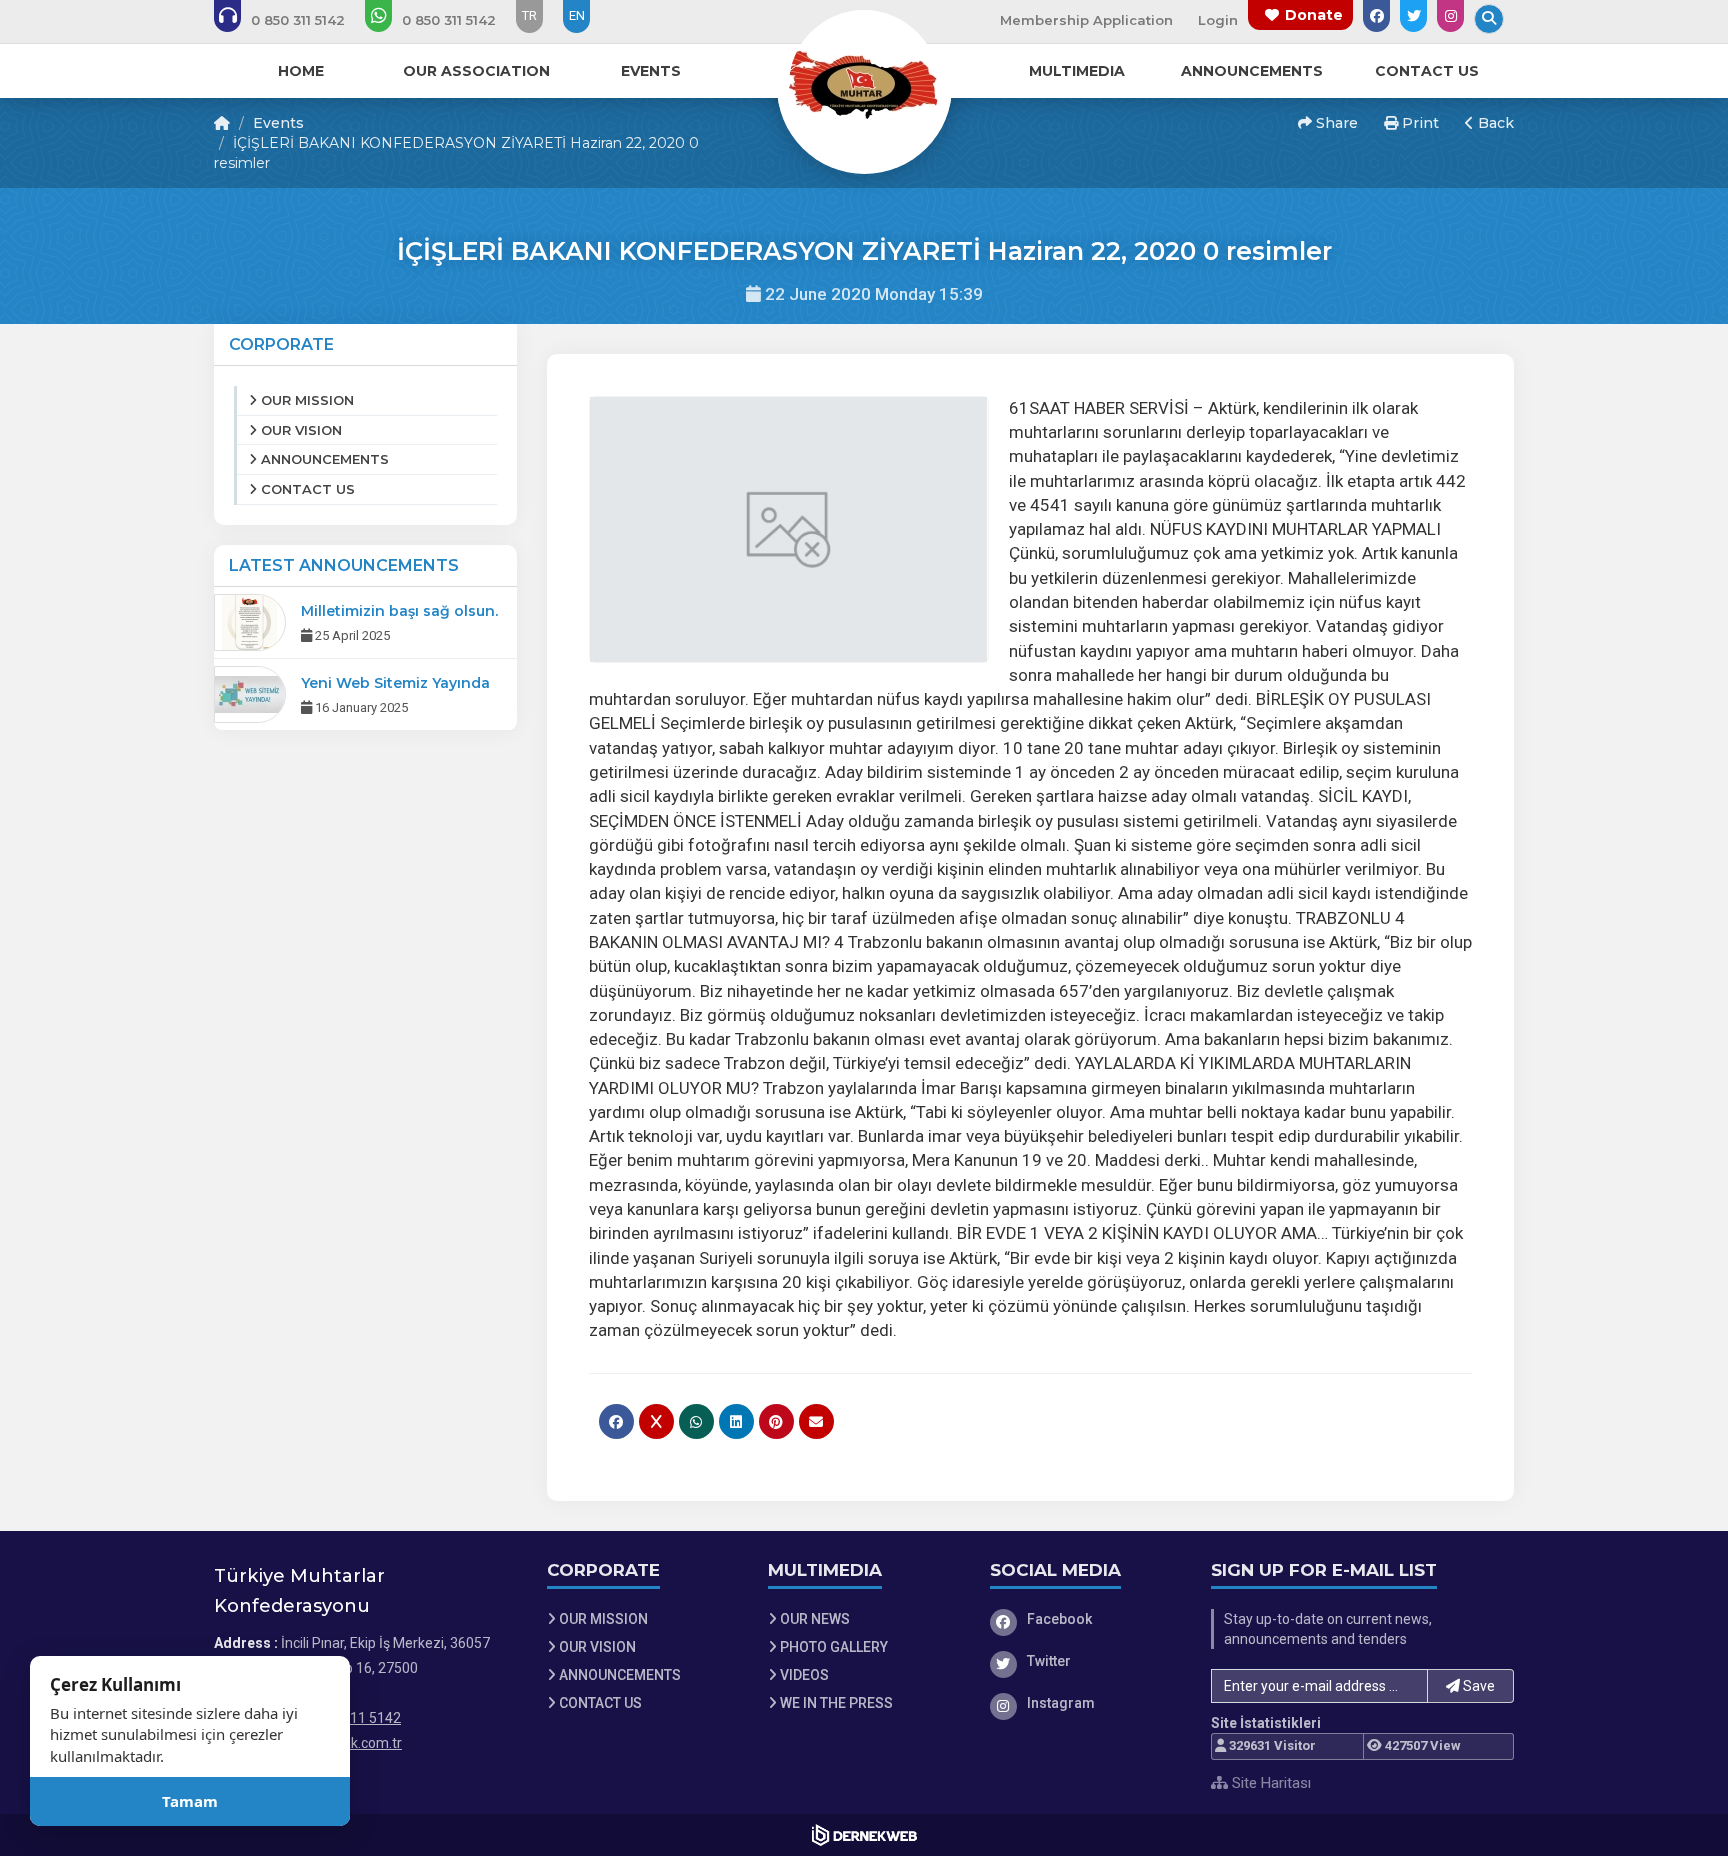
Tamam (190, 1801)
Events (278, 123)
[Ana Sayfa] (864, 84)
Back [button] (1494, 123)
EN (577, 15)
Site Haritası (1269, 1783)
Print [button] (1418, 123)
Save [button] (1477, 1686)
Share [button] (1335, 123)
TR (529, 15)
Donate (1314, 15)
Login (1218, 20)
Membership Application (1086, 20)
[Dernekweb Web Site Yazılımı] (864, 1835)
